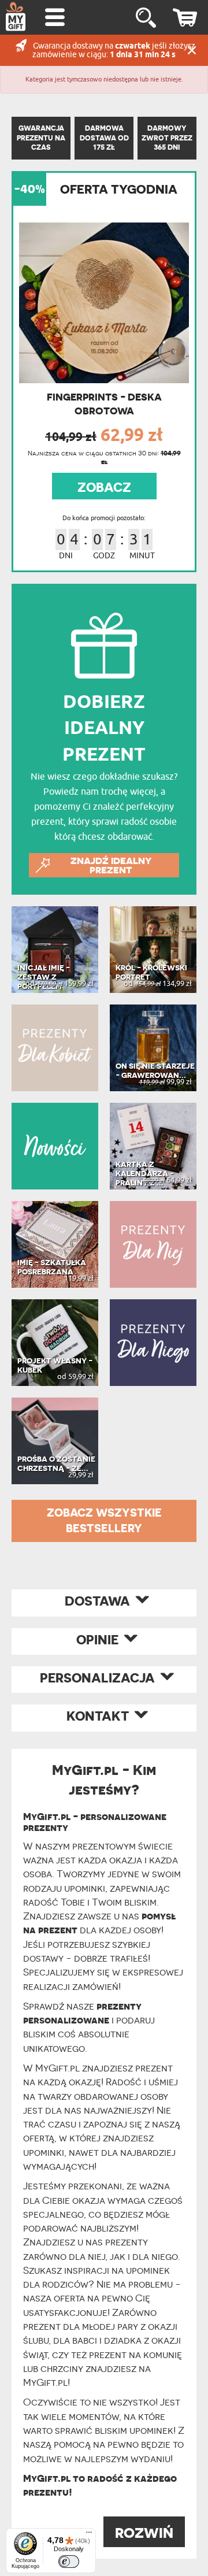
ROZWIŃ (144, 2533)
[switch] (69, 2562)
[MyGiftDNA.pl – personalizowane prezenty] (16, 16)
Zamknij (192, 50)
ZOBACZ (104, 487)
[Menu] (89, 2535)
